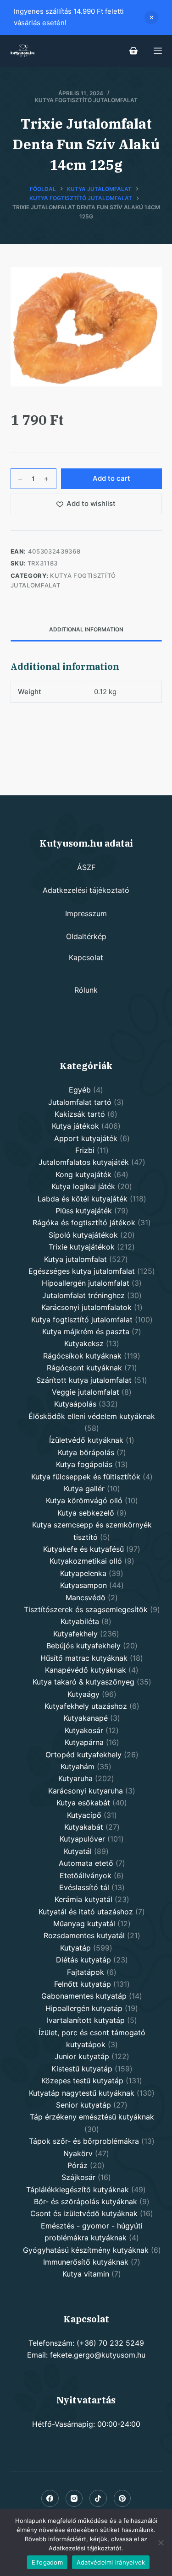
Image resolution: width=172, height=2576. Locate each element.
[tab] (86, 630)
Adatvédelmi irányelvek (111, 2562)
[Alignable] (98, 2499)
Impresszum (86, 913)
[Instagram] (74, 2499)
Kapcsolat (86, 957)
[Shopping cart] (133, 51)
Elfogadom (47, 2562)
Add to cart (111, 478)
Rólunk (86, 990)
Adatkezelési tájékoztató (86, 890)
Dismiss (151, 17)
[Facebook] (50, 2499)
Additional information (86, 629)
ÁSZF (86, 867)
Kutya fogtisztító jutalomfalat (86, 100)
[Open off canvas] (158, 51)
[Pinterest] (122, 2499)
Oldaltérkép (86, 936)
